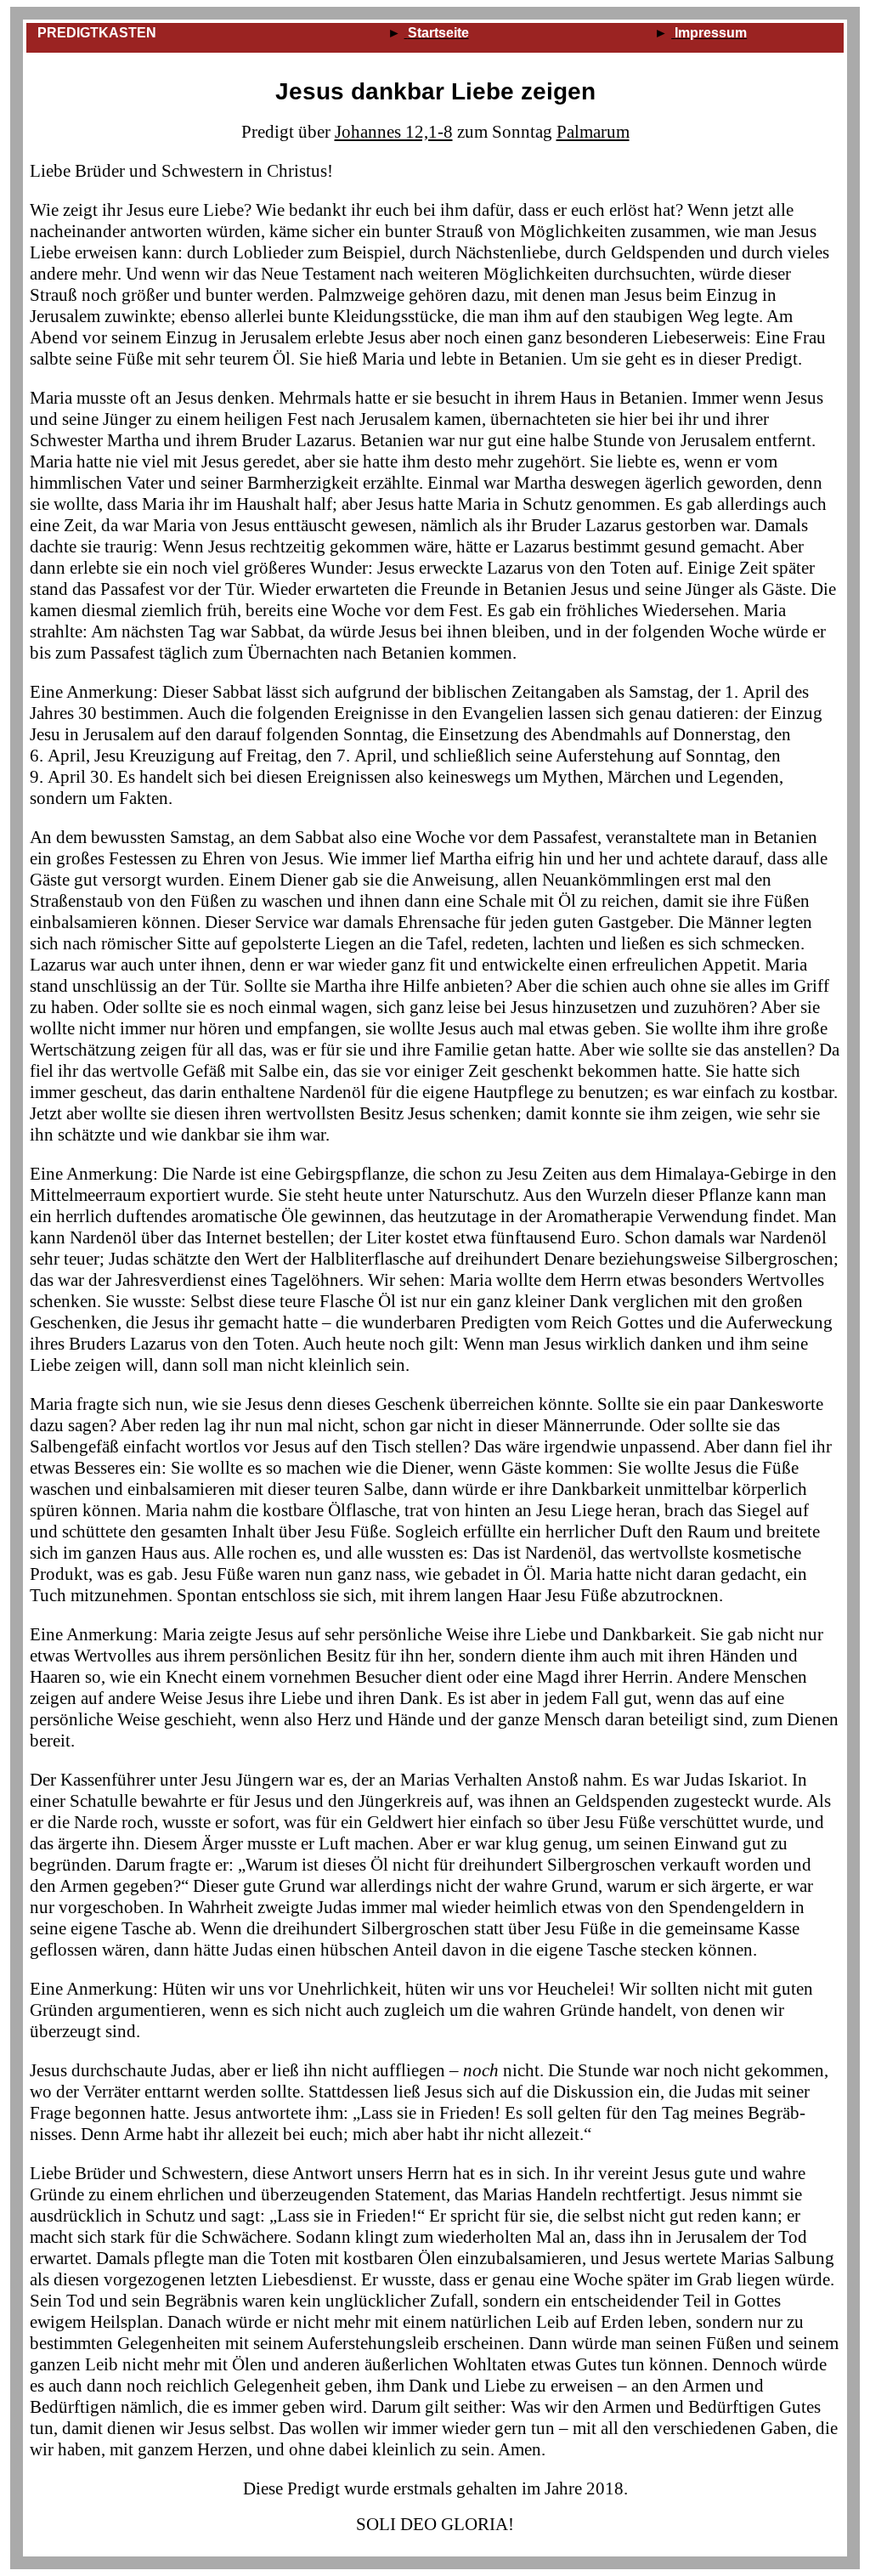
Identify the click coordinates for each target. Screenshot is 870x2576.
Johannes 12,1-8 (394, 132)
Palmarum (593, 132)
